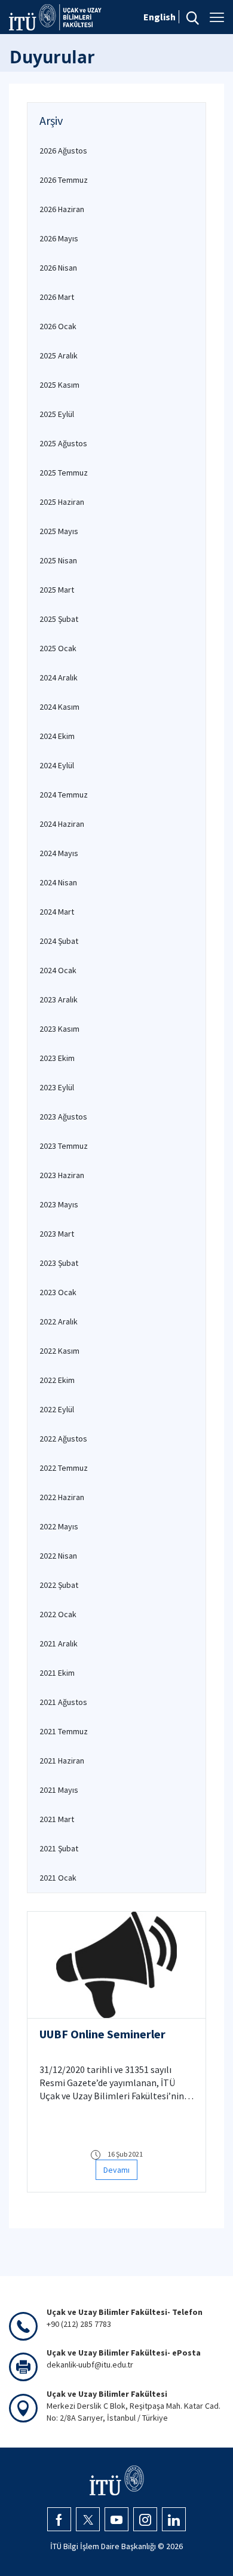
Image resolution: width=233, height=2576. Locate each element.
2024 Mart (57, 912)
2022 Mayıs (59, 1526)
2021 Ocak (58, 1878)
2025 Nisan (58, 560)
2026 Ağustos (63, 151)
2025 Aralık (59, 355)
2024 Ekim (57, 736)
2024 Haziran (62, 824)
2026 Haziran (62, 209)
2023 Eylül (57, 1087)
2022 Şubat (59, 1585)
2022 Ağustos (63, 1439)
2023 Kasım (59, 1029)
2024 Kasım (59, 707)
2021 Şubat (59, 1848)
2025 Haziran (62, 502)
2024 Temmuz (64, 795)
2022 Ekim (57, 1380)
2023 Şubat (59, 1263)
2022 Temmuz (64, 1468)
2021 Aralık (59, 1643)
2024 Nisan (58, 882)
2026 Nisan (58, 268)
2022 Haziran (62, 1497)
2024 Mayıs (59, 853)
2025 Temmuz (64, 473)
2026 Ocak (58, 326)
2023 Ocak (58, 1292)
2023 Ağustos (63, 1117)
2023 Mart (57, 1234)
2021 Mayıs (59, 1790)
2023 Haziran (62, 1175)
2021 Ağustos (63, 1702)
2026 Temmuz (64, 180)
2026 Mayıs (59, 238)
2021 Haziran (62, 1761)
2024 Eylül (57, 765)
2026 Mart (57, 297)
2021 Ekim (57, 1673)
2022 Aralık (59, 1321)
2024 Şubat (59, 941)
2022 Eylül (57, 1409)
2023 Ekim (57, 1058)
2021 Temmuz (64, 1731)
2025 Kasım (59, 385)
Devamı (116, 2170)
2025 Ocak (58, 648)
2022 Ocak (58, 1614)
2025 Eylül (57, 414)
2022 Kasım (59, 1351)
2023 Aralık (59, 999)
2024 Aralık (59, 677)
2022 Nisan (58, 1556)
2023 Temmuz (64, 1146)
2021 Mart (57, 1819)
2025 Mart (57, 590)
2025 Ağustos (63, 443)
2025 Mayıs (59, 531)
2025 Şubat (59, 619)
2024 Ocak (58, 970)
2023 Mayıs (59, 1204)
